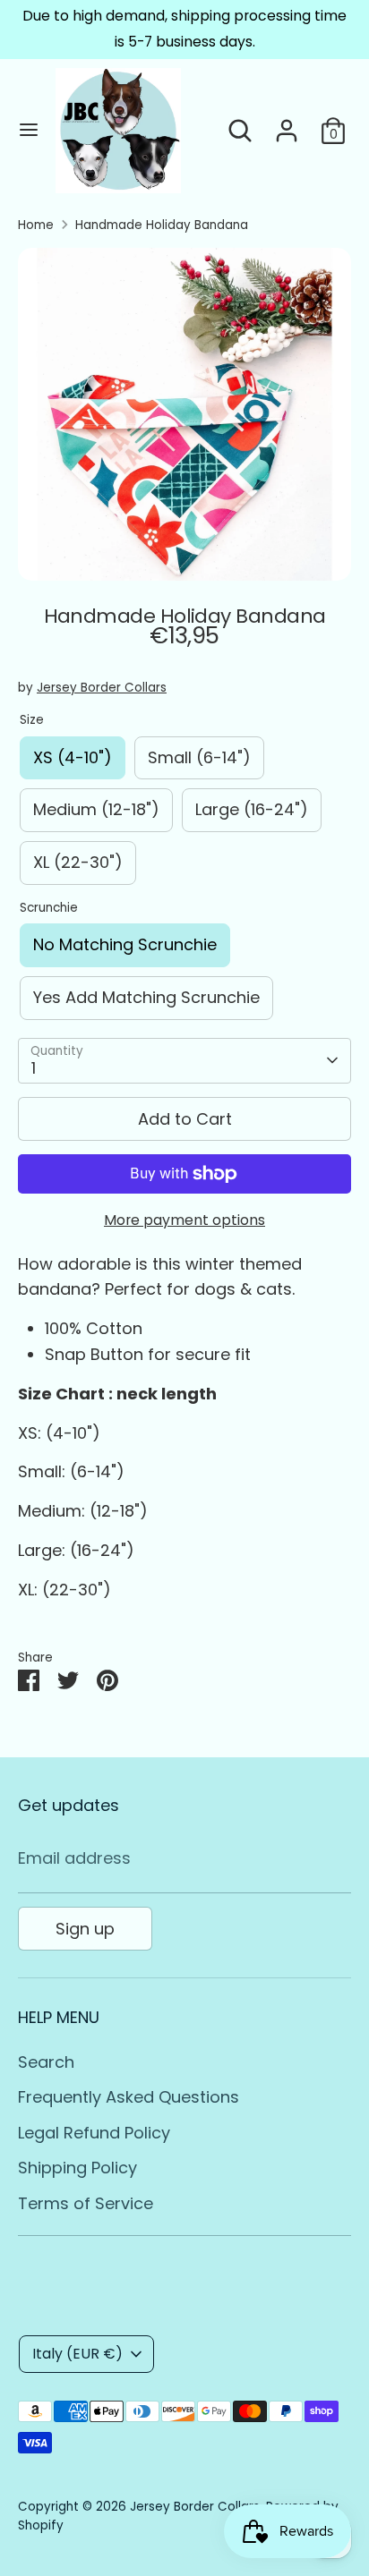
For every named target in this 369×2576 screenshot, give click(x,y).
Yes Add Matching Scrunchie (146, 997)
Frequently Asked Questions (129, 2097)
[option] (184, 414)
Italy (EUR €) (77, 2354)
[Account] (287, 125)
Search (46, 2062)
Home (36, 225)
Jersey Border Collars (102, 688)
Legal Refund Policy (94, 2133)
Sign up (85, 1929)
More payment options (184, 1220)
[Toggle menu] (29, 130)
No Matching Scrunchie (125, 944)
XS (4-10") (73, 757)
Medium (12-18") (96, 809)
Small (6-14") (199, 757)
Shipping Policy (77, 2168)
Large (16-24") (252, 809)
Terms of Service (86, 2203)
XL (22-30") (78, 862)
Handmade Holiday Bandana (162, 225)
